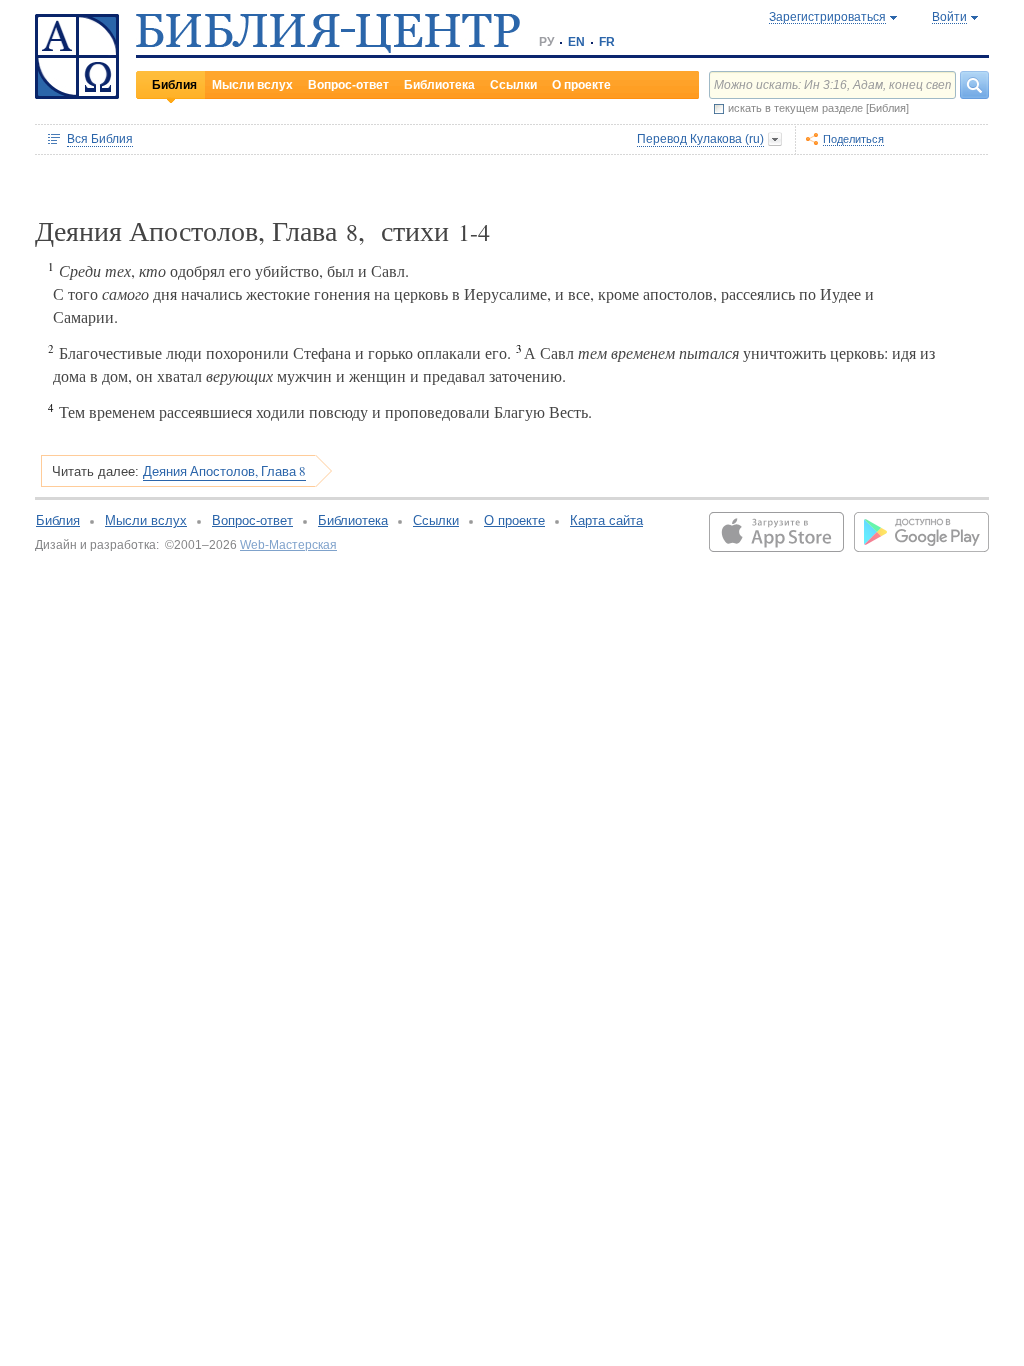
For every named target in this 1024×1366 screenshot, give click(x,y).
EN (576, 42)
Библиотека (439, 85)
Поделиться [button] (853, 139)
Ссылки (513, 85)
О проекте (581, 85)
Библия (174, 85)
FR (607, 42)
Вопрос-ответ (348, 85)
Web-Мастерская (288, 545)
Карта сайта (606, 520)
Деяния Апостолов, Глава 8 (224, 471)
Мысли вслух (252, 85)
